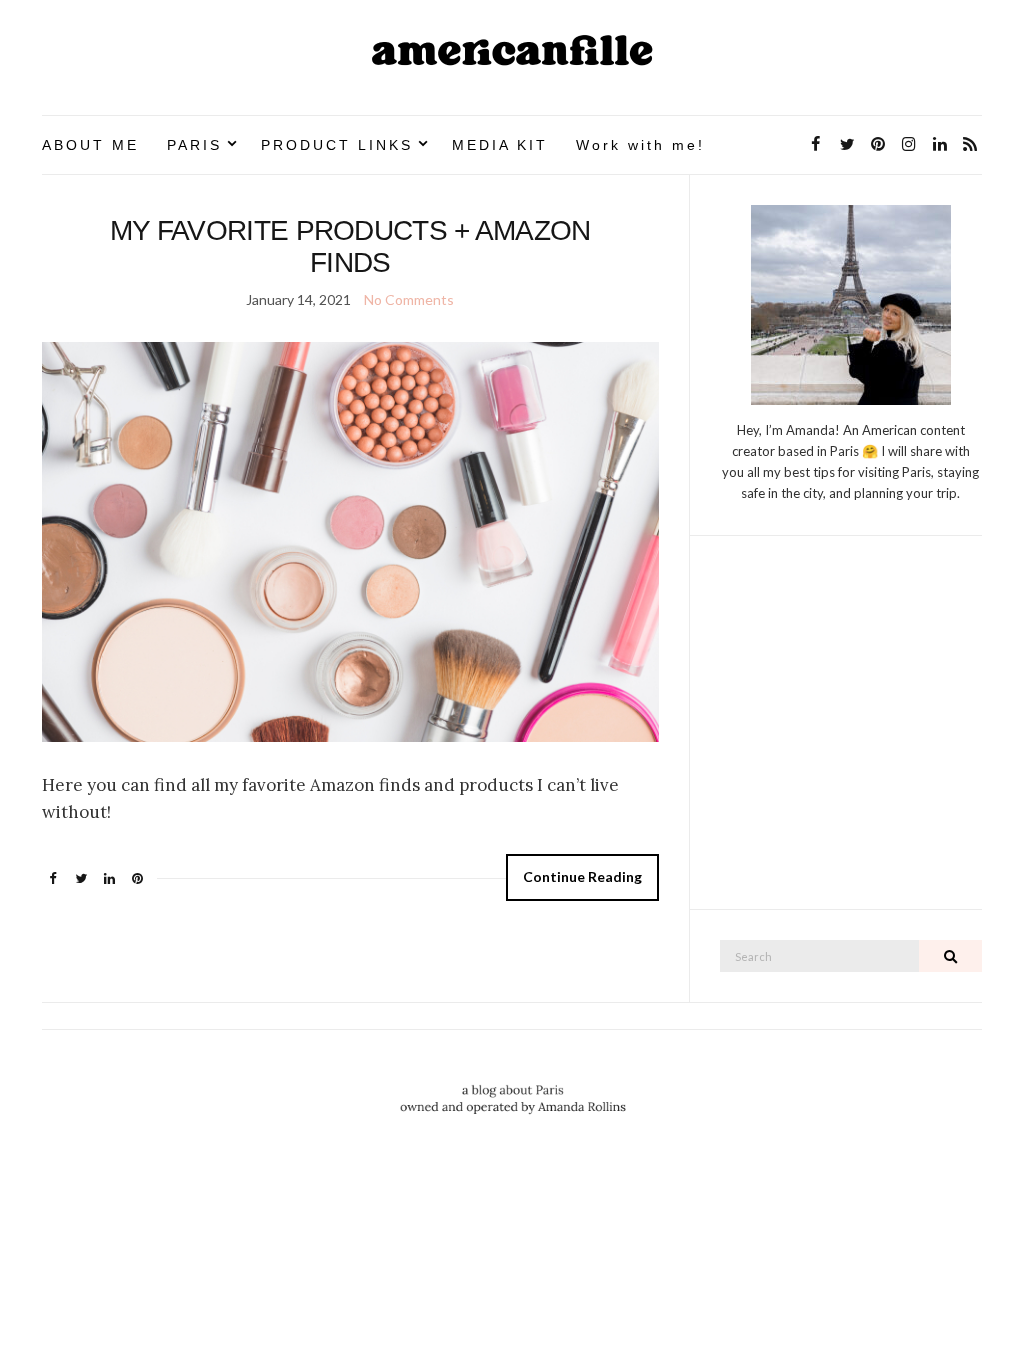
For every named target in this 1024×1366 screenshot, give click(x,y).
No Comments (409, 299)
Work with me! (640, 145)
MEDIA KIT (500, 145)
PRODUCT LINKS (337, 145)
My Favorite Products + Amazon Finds (350, 246)
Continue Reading (582, 876)
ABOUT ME (90, 145)
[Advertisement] (851, 733)
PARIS (194, 145)
